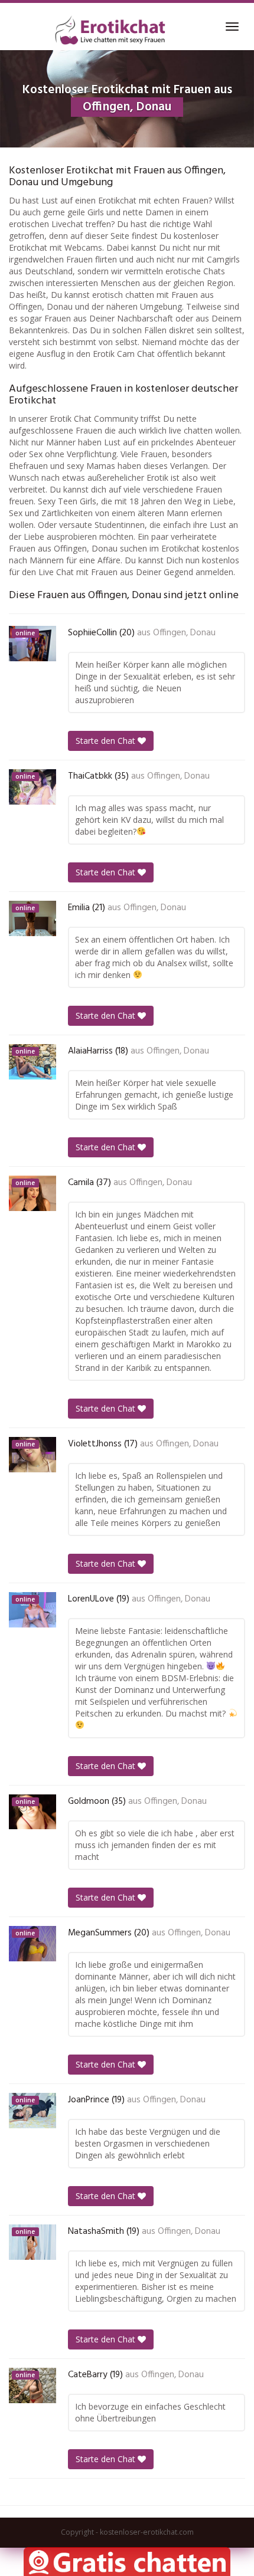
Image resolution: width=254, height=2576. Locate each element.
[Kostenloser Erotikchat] (110, 30)
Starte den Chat (107, 741)
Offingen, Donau (184, 633)
